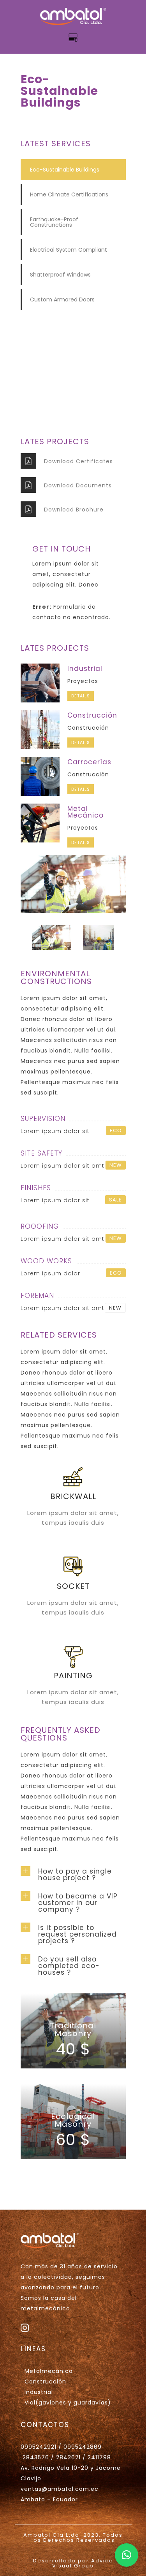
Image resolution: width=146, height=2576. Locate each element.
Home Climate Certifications (69, 194)
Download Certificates (78, 461)
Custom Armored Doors (62, 299)
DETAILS (81, 696)
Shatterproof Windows (60, 275)
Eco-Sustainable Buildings (65, 170)
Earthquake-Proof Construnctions (54, 222)
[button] (127, 2555)
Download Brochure (74, 510)
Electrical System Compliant (69, 250)
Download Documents (78, 485)
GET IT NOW (73, 399)
